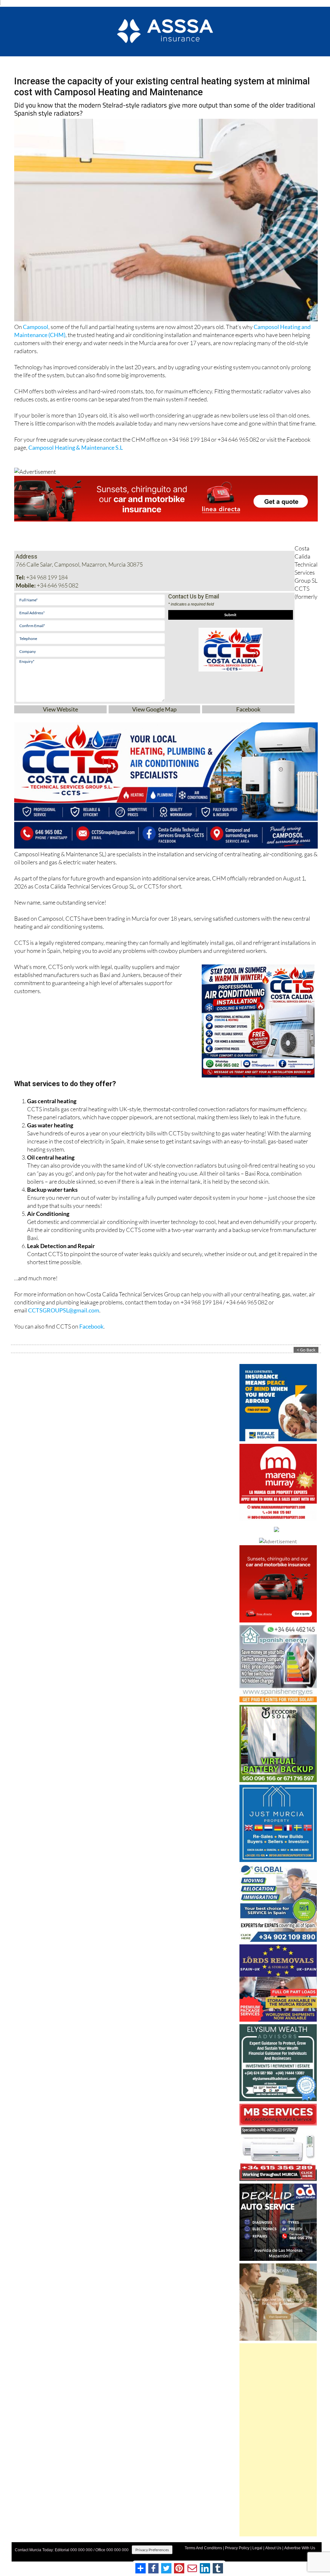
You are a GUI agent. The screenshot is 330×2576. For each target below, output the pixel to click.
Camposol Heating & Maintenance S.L (76, 444)
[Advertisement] (278, 2437)
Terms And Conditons (203, 2545)
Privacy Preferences (152, 2547)
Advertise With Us (300, 2545)
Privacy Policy (237, 2545)
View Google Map (154, 706)
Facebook (248, 706)
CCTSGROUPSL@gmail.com (64, 1307)
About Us (273, 2545)
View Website (60, 706)
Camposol (36, 324)
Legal (257, 2545)
